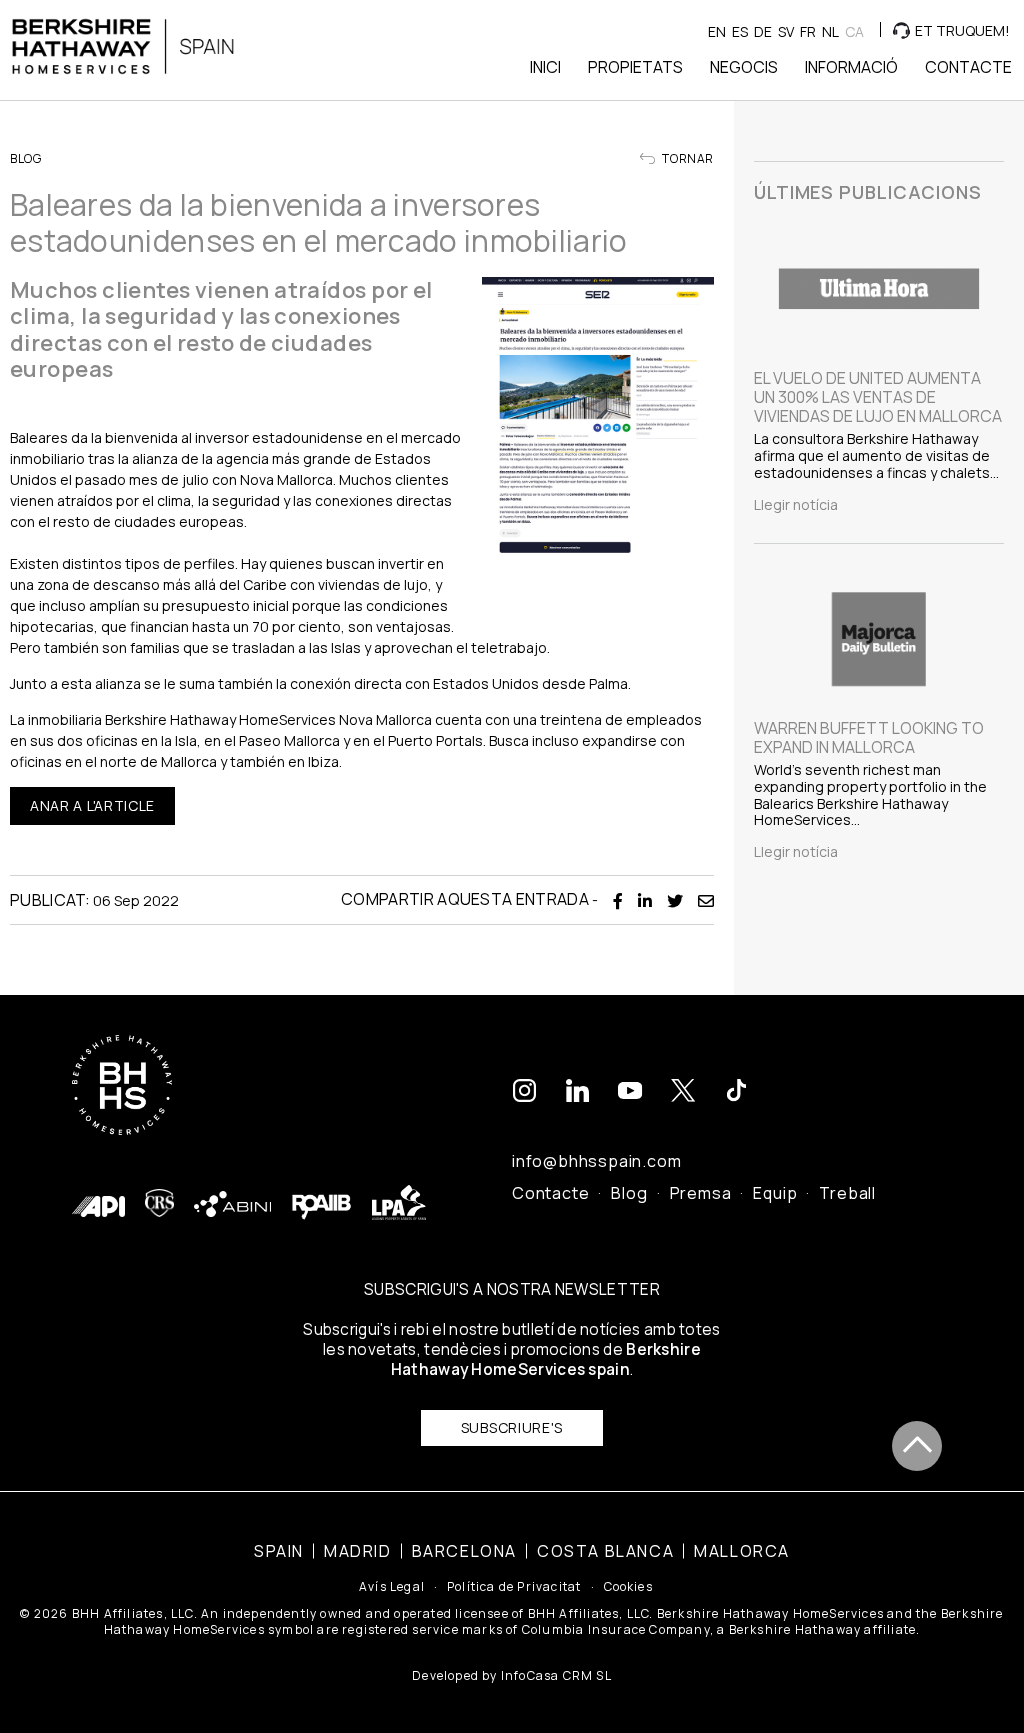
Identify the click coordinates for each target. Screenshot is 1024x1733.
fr (808, 31)
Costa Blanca (605, 1551)
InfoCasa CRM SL (556, 1675)
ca (854, 31)
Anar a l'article (92, 805)
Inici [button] (545, 67)
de (763, 31)
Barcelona (464, 1551)
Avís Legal (392, 1587)
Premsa (701, 1193)
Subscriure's (512, 1427)
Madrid (358, 1551)
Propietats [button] (635, 67)
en (717, 31)
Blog (629, 1193)
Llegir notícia (796, 505)
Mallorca (742, 1551)
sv (786, 31)
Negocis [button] (744, 67)
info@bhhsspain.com (596, 1161)
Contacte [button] (968, 67)
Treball (847, 1193)
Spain (279, 1551)
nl (830, 31)
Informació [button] (851, 67)
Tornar (687, 159)
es (740, 31)
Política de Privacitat (514, 1587)
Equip (775, 1193)
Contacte (550, 1193)
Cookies (628, 1587)
